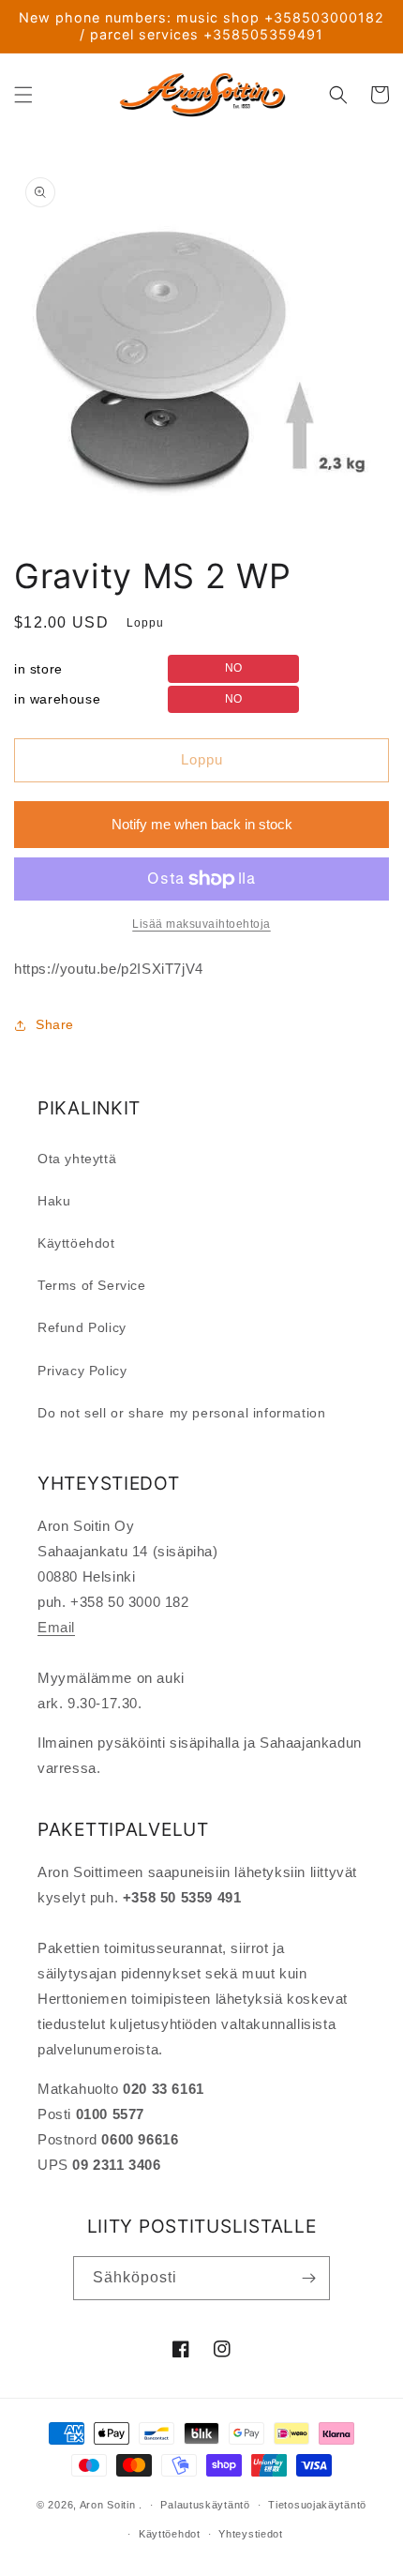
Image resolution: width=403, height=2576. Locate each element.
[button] (23, 95)
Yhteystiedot (250, 2534)
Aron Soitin (108, 2505)
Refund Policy (82, 1327)
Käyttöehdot (76, 1243)
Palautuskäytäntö (205, 2505)
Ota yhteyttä (77, 1159)
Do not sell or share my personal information (181, 1413)
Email (56, 1627)
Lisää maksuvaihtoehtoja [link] (201, 924)
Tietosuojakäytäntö (317, 2505)
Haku (54, 1201)
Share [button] (55, 1024)
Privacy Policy (82, 1371)
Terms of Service (92, 1285)
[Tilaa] (308, 2278)
